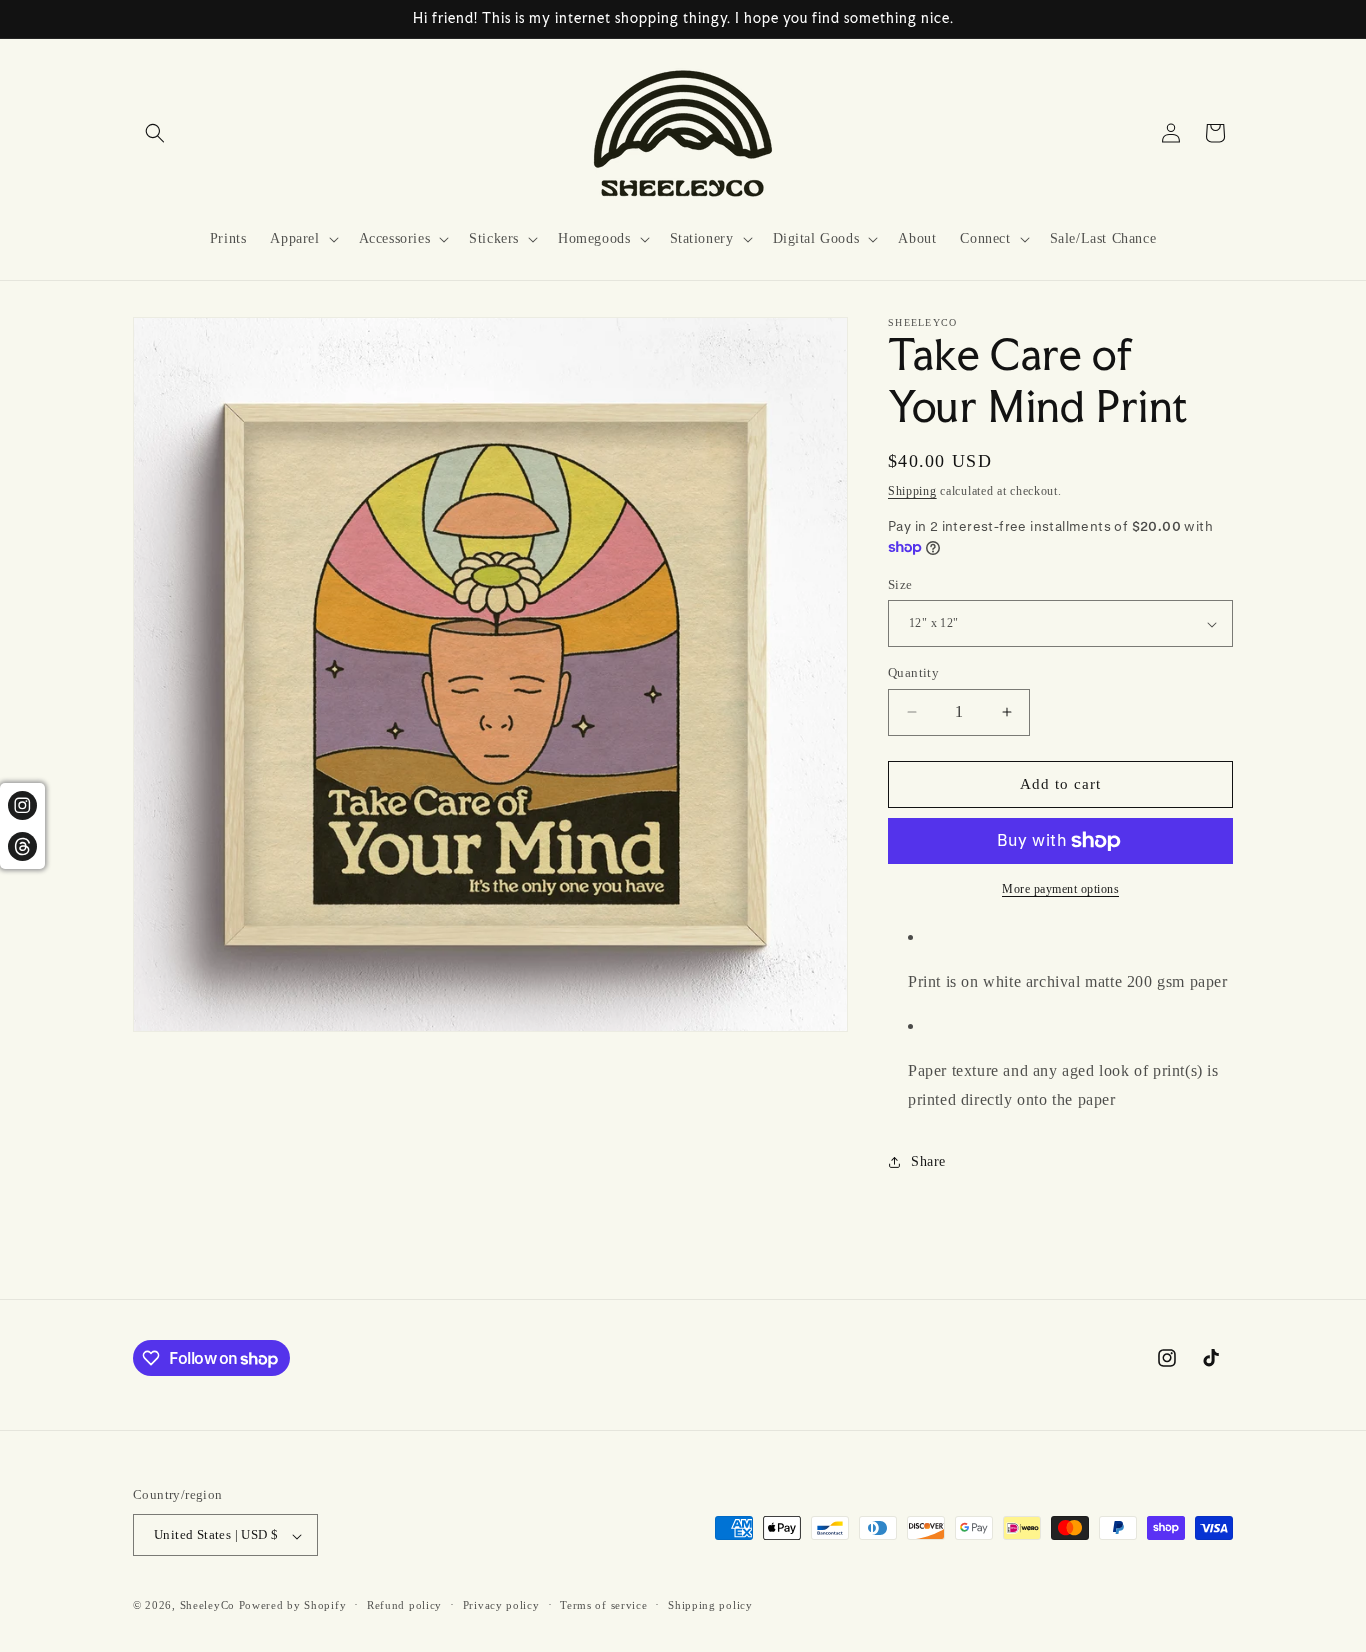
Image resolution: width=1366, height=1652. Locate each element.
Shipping (912, 491)
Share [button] (928, 1161)
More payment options (1060, 889)
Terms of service (603, 1605)
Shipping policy (710, 1605)
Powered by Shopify (293, 1606)
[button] (155, 133)
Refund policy (404, 1605)
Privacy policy (501, 1605)
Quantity (913, 672)
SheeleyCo (207, 1606)
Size (900, 584)
